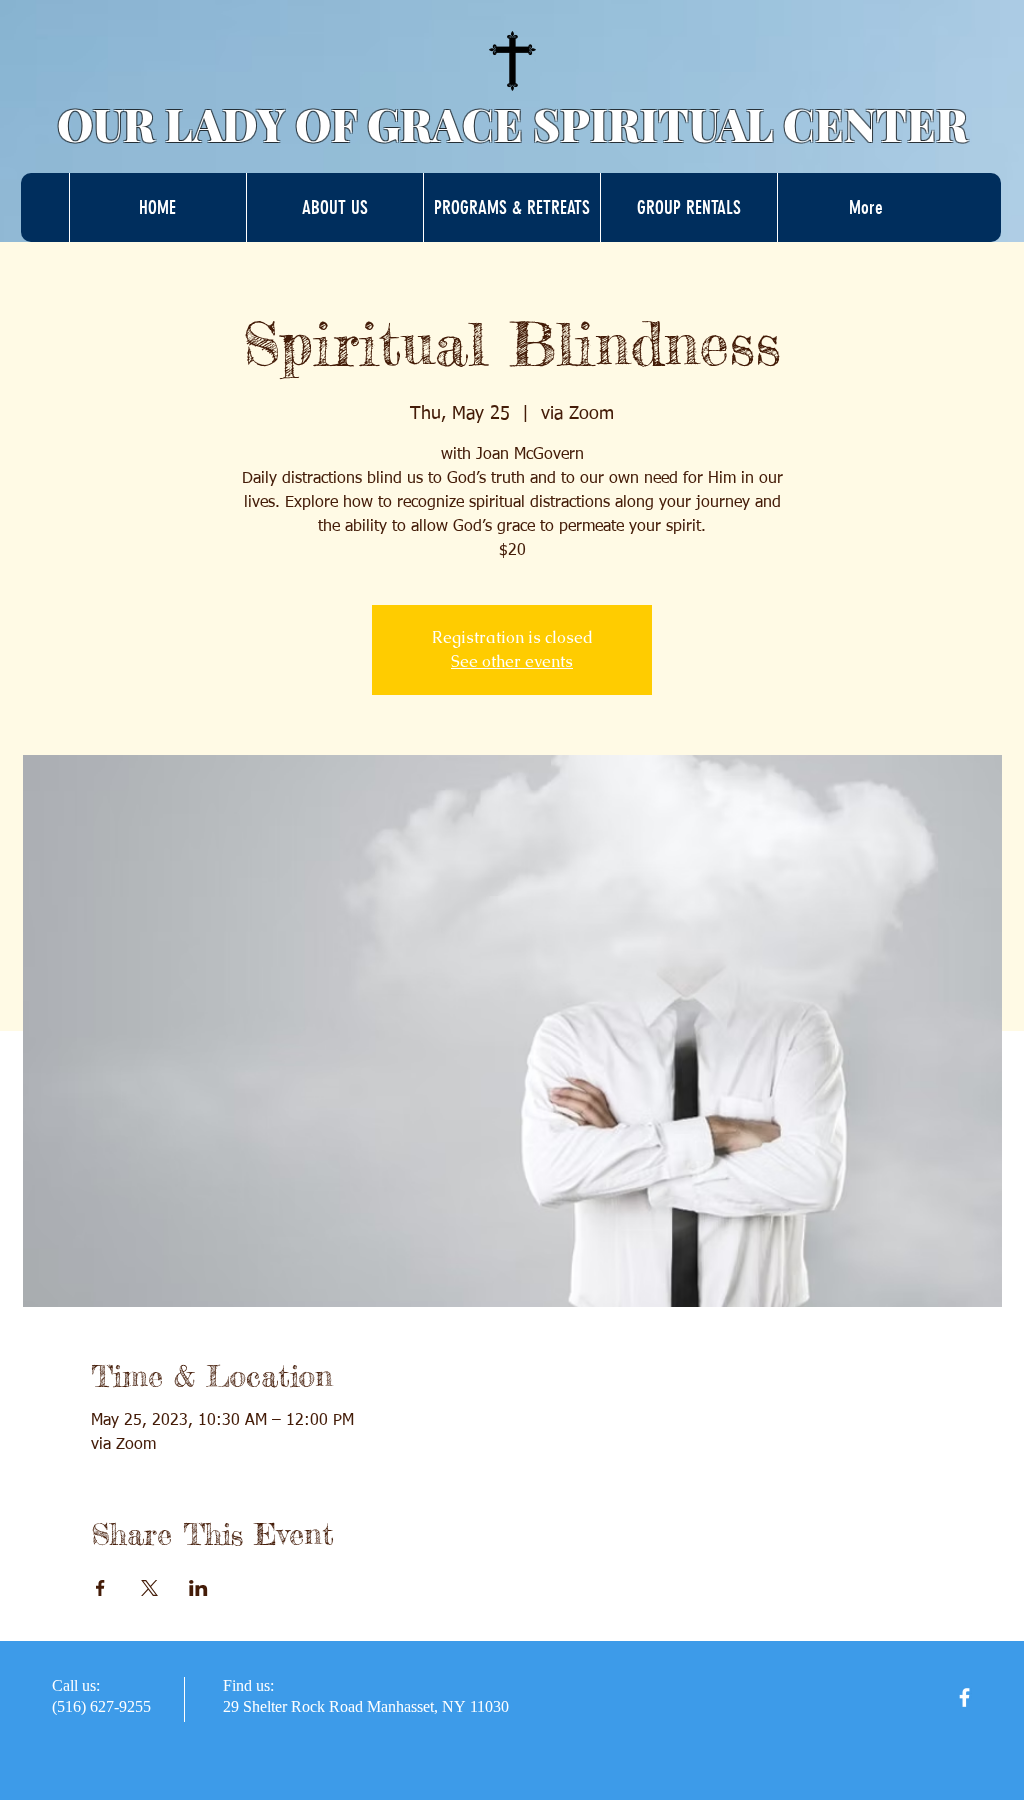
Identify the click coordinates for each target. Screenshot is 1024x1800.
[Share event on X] (149, 1588)
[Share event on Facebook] (100, 1588)
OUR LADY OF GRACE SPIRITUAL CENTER (512, 123)
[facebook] (964, 1697)
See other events (512, 661)
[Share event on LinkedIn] (198, 1588)
